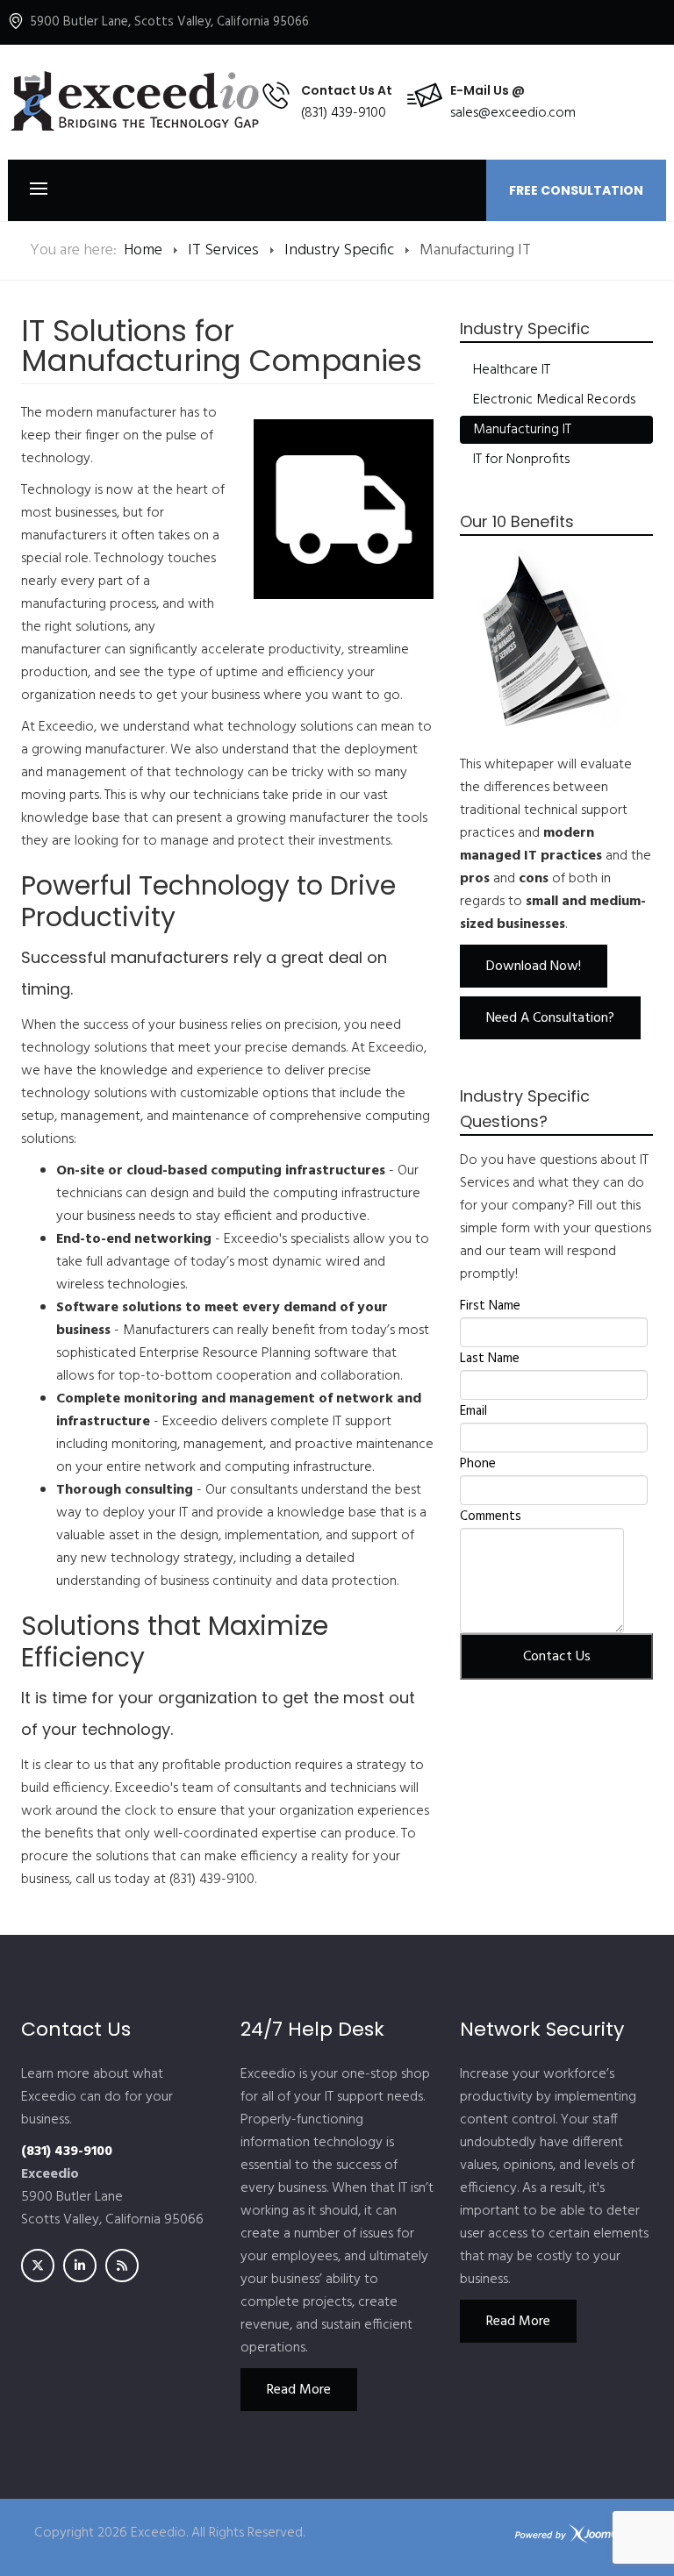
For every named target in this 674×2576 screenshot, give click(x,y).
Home (143, 250)
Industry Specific (339, 250)
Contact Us (557, 1657)
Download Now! (534, 967)
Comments (491, 1516)
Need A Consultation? (550, 1018)
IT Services (223, 250)
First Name (490, 1306)
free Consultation (576, 190)
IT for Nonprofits (521, 460)
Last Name (490, 1359)
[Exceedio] (134, 102)
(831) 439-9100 (344, 113)
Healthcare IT (512, 370)
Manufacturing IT (522, 430)
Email (473, 1411)
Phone (478, 1464)
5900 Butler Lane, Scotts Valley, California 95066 (169, 22)
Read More (299, 2390)
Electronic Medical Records (554, 400)
